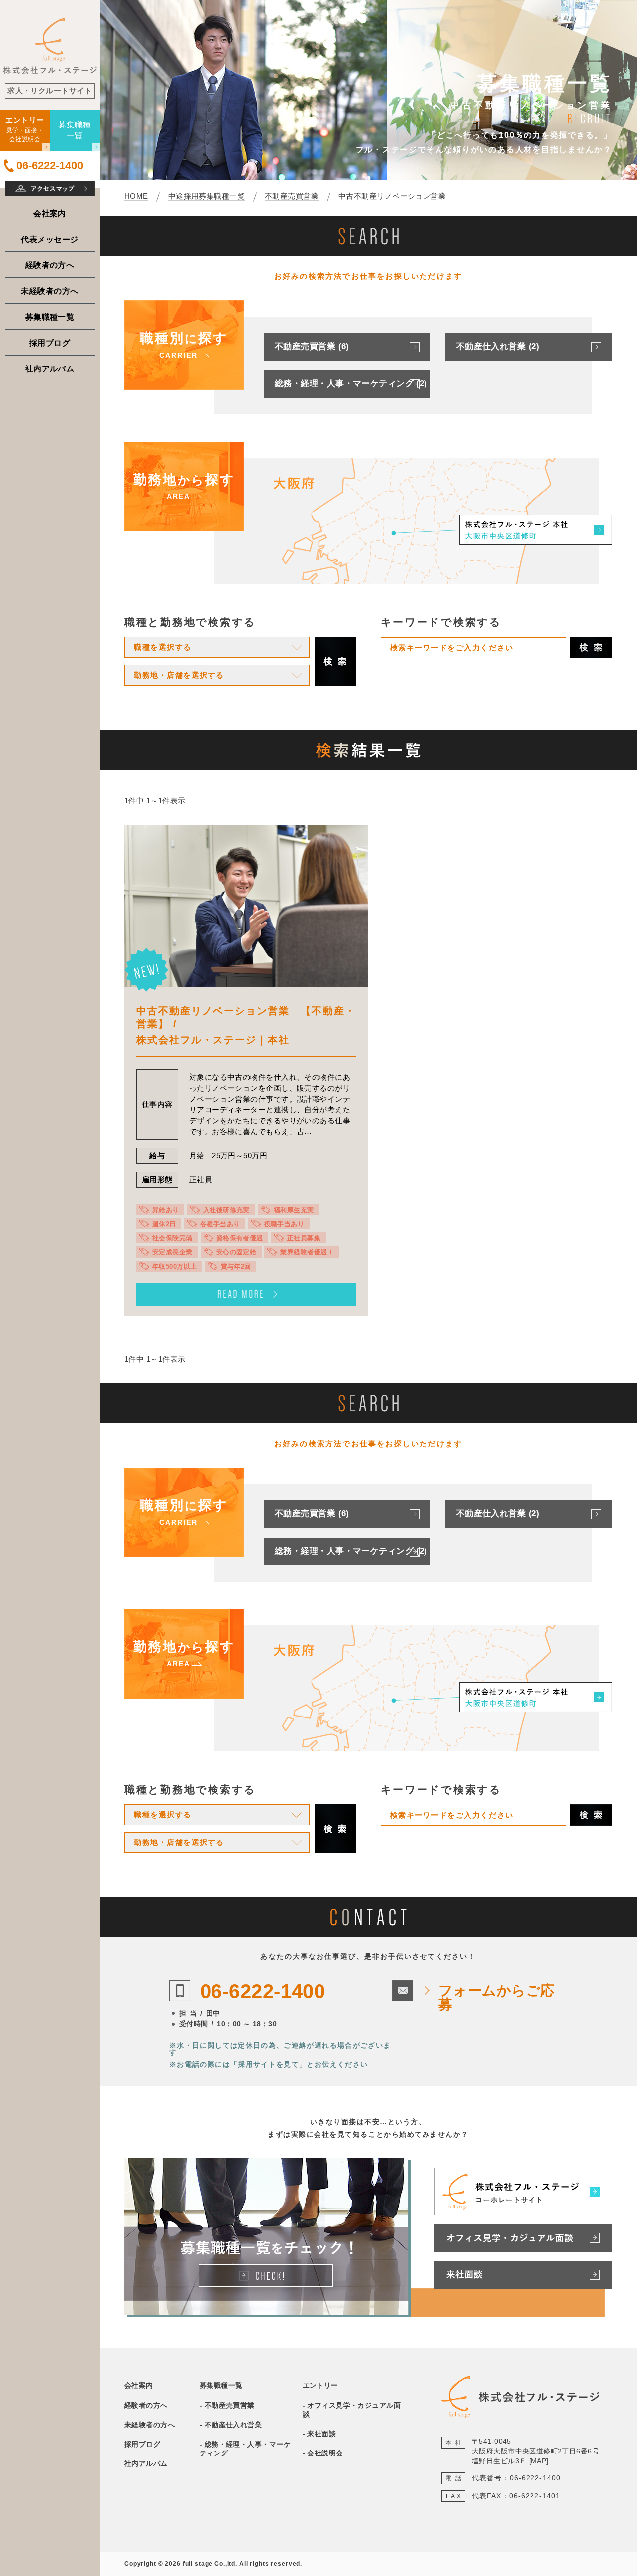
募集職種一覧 (50, 317)
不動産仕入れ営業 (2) (498, 346)
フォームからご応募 (497, 1998)
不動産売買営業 (230, 2405)
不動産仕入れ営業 (233, 2425)
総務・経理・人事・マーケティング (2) (351, 384)
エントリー (320, 2385)
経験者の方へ (50, 265)
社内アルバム (50, 368)
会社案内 (50, 213)
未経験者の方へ (50, 291)
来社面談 (321, 2434)
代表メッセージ (50, 239)
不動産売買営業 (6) (312, 346)
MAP (539, 2461)
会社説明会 (325, 2453)
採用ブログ (50, 343)
